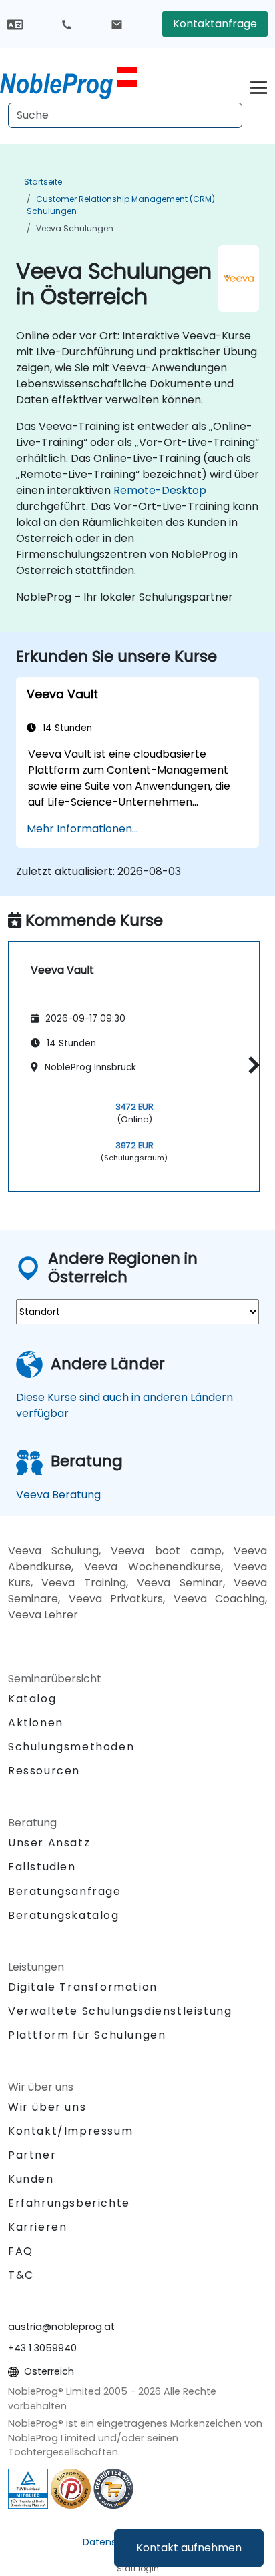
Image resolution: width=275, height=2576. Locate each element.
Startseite (43, 182)
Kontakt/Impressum (70, 2131)
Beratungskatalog (64, 1915)
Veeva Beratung (58, 1495)
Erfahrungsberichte (69, 2203)
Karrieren (37, 2227)
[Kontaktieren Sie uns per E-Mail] (117, 24)
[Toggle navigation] (259, 86)
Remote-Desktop (160, 490)
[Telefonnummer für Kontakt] (67, 24)
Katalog (32, 1699)
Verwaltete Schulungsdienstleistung (120, 2011)
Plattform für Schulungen (87, 2035)
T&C (21, 2275)
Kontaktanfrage (215, 24)
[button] (251, 1065)
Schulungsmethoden (71, 1747)
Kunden (31, 2179)
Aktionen (36, 1723)
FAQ (21, 2251)
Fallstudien (42, 1867)
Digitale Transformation (83, 1987)
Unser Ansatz (49, 1843)
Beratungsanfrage (65, 1892)
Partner (32, 2155)
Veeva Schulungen (75, 228)
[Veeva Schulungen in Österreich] (69, 83)
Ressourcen (44, 1771)
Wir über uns (47, 2107)
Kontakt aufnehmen (189, 2548)
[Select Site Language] (15, 24)
